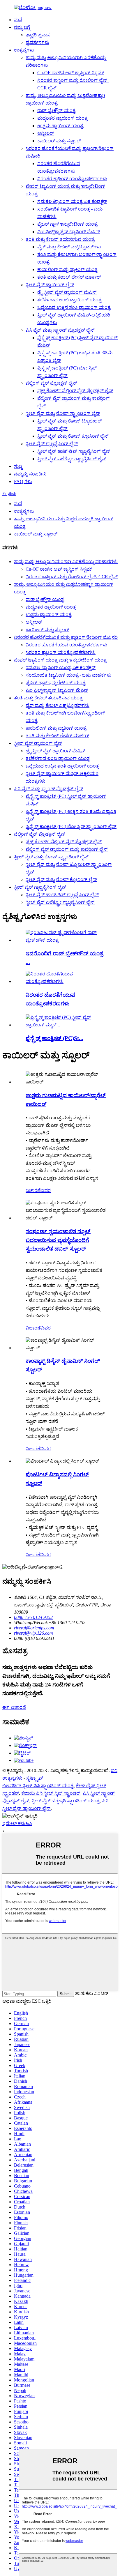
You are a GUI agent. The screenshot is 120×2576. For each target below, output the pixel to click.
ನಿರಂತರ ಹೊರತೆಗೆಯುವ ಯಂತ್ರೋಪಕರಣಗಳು (66, 645)
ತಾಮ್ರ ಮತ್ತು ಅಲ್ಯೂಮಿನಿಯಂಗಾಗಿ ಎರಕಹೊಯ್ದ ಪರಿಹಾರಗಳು (66, 562)
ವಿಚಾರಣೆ (33, 1190)
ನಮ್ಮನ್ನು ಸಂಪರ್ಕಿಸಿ (30, 474)
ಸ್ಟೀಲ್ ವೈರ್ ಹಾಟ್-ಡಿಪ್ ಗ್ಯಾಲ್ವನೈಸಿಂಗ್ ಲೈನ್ (74, 451)
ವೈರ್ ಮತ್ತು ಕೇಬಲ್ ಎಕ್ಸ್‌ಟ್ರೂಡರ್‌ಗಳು (69, 247)
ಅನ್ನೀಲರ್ (46, 133)
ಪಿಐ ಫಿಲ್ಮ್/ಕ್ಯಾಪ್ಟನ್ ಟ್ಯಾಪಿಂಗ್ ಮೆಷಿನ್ (69, 232)
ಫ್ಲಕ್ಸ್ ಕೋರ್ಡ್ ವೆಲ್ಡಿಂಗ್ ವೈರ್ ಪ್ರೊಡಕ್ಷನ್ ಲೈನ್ (75, 391)
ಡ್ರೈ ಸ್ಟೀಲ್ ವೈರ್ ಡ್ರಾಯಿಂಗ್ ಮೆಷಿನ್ (67, 292)
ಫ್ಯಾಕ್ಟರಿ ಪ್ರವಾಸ (38, 35)
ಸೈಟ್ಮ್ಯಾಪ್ (35, 1778)
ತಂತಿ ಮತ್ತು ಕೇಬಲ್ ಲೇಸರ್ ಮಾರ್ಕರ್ (69, 277)
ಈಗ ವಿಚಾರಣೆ (14, 1707)
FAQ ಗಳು (23, 481)
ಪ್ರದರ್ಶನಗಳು (37, 42)
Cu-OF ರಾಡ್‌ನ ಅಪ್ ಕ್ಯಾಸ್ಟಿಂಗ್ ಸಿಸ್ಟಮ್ (71, 73)
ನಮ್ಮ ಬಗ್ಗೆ (22, 27)
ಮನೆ (18, 20)
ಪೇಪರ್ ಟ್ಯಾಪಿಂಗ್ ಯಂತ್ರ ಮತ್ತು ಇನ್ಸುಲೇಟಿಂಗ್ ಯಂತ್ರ (60, 660)
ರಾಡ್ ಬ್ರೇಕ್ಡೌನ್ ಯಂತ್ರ (57, 110)
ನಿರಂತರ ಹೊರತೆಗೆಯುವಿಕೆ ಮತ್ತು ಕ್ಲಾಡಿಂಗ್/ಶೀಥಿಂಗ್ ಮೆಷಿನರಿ (66, 637)
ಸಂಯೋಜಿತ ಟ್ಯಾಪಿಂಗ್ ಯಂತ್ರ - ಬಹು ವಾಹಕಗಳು (68, 675)
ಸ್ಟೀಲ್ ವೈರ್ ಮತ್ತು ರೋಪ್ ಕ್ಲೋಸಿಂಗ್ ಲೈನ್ (73, 436)
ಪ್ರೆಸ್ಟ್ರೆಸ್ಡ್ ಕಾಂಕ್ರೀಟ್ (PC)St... (54, 1038)
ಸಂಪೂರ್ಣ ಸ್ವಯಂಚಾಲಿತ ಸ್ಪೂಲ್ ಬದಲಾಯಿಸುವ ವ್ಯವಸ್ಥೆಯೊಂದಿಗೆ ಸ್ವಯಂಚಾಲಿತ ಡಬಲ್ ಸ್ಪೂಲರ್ (58, 1240)
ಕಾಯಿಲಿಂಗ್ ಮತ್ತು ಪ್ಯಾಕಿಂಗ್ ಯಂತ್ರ (68, 269)
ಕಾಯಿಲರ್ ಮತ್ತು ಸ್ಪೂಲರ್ (59, 141)
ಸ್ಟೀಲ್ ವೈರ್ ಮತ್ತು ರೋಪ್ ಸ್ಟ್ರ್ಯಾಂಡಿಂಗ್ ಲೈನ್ (63, 413)
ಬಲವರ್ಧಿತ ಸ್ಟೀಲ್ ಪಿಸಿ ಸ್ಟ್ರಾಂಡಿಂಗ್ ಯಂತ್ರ (38, 1786)
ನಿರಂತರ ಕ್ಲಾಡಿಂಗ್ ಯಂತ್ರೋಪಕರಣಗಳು (72, 179)
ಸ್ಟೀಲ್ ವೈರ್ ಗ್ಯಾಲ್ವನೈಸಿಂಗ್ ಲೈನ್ (52, 444)
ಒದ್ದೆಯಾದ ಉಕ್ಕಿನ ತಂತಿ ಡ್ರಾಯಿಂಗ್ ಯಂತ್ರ (74, 307)
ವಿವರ (46, 1190)
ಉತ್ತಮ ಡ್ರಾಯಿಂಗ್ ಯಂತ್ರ (60, 126)
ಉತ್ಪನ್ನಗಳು (24, 50)
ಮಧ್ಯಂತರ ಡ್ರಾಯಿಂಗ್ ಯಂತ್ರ (62, 118)
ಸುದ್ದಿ (18, 466)
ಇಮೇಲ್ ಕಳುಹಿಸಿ (17, 1823)
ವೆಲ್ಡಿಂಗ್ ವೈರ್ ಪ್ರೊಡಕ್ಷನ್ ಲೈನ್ (51, 383)
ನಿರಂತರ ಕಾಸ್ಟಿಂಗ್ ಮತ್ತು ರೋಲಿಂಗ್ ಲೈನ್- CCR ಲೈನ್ (72, 577)
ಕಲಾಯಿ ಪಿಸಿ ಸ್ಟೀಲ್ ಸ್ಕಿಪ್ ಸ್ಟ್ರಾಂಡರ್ (51, 1793)
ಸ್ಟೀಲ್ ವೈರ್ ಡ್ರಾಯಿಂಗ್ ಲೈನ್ (50, 285)
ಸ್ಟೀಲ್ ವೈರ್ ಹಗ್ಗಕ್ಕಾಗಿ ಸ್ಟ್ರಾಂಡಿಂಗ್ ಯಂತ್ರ (66, 1801)
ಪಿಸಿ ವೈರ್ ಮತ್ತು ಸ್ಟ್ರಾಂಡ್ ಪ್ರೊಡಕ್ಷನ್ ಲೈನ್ (60, 330)
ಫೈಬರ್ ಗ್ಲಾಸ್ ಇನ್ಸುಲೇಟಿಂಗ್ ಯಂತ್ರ (67, 224)
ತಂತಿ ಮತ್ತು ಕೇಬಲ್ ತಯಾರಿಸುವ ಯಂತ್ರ (60, 239)
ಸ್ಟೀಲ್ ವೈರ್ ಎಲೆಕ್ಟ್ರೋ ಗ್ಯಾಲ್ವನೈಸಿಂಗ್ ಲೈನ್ (72, 459)
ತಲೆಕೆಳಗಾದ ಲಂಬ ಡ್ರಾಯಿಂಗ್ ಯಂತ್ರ (69, 300)
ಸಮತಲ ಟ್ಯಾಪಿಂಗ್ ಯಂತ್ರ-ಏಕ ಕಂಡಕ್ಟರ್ (72, 201)
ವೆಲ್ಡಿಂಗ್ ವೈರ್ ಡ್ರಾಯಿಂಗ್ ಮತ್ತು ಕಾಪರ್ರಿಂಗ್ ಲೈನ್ (67, 849)
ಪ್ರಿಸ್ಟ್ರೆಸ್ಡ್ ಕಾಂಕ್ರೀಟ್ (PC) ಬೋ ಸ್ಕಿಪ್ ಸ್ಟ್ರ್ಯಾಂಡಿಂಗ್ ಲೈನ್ (71, 826)
